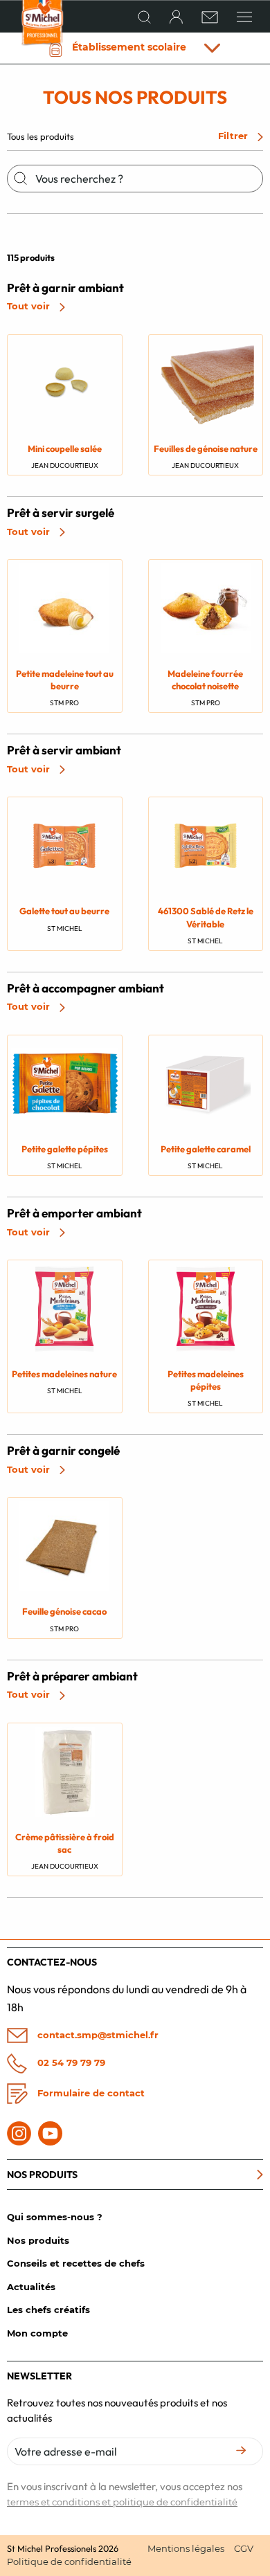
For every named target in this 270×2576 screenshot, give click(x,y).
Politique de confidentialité (69, 2561)
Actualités (31, 2287)
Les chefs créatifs (48, 2310)
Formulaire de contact (90, 2093)
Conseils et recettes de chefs (76, 2263)
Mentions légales (186, 2548)
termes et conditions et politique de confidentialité (122, 2502)
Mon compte (37, 2333)
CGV (244, 2548)
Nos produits (38, 2240)
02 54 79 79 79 (70, 2062)
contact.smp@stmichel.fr (97, 2034)
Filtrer (234, 136)
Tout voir (30, 306)
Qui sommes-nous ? (55, 2217)
